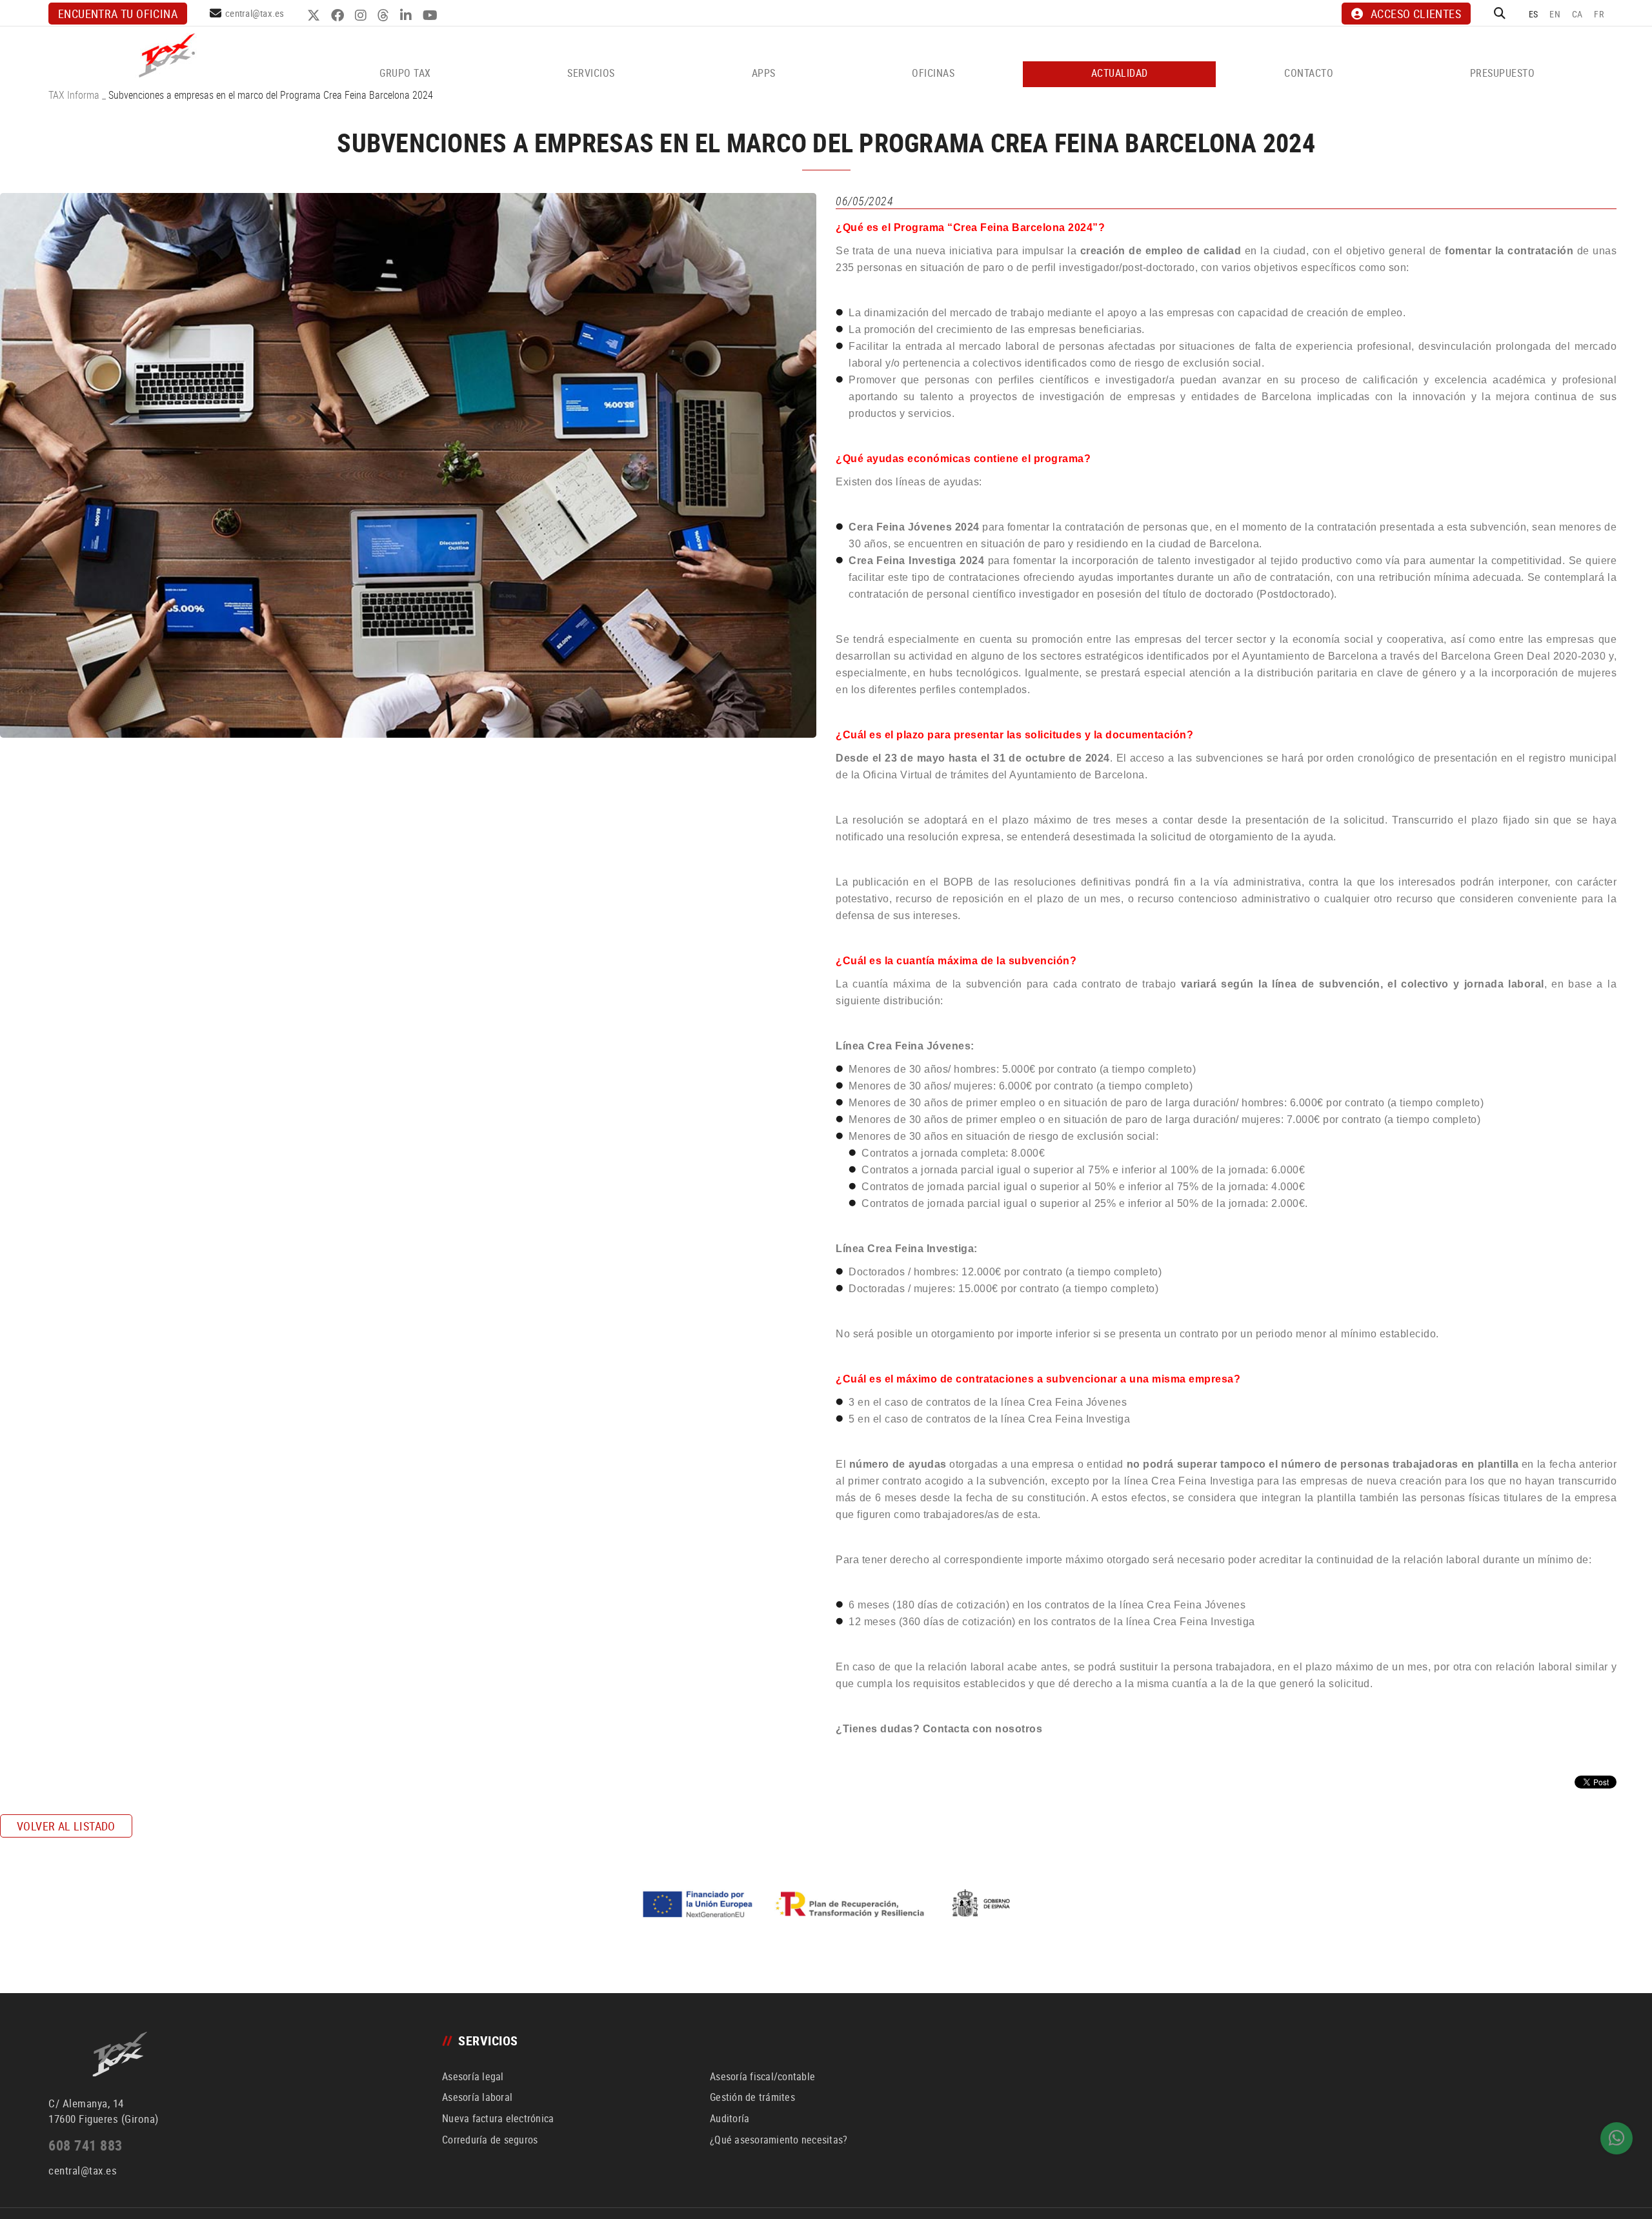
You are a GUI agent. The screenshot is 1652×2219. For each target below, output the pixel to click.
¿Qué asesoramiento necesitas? (779, 2140)
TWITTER (315, 15)
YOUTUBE (432, 15)
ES (1534, 14)
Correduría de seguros (490, 2140)
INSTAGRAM (362, 15)
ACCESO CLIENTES (1416, 14)
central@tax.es (255, 13)
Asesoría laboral (477, 2097)
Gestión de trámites (752, 2097)
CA (1577, 14)
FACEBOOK (339, 15)
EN (1555, 14)
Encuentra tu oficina (118, 14)
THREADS (385, 15)
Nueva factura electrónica (498, 2118)
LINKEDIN (408, 15)
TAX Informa (74, 95)
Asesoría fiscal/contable (762, 2076)
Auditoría (730, 2118)
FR (1599, 14)
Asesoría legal (473, 2076)
